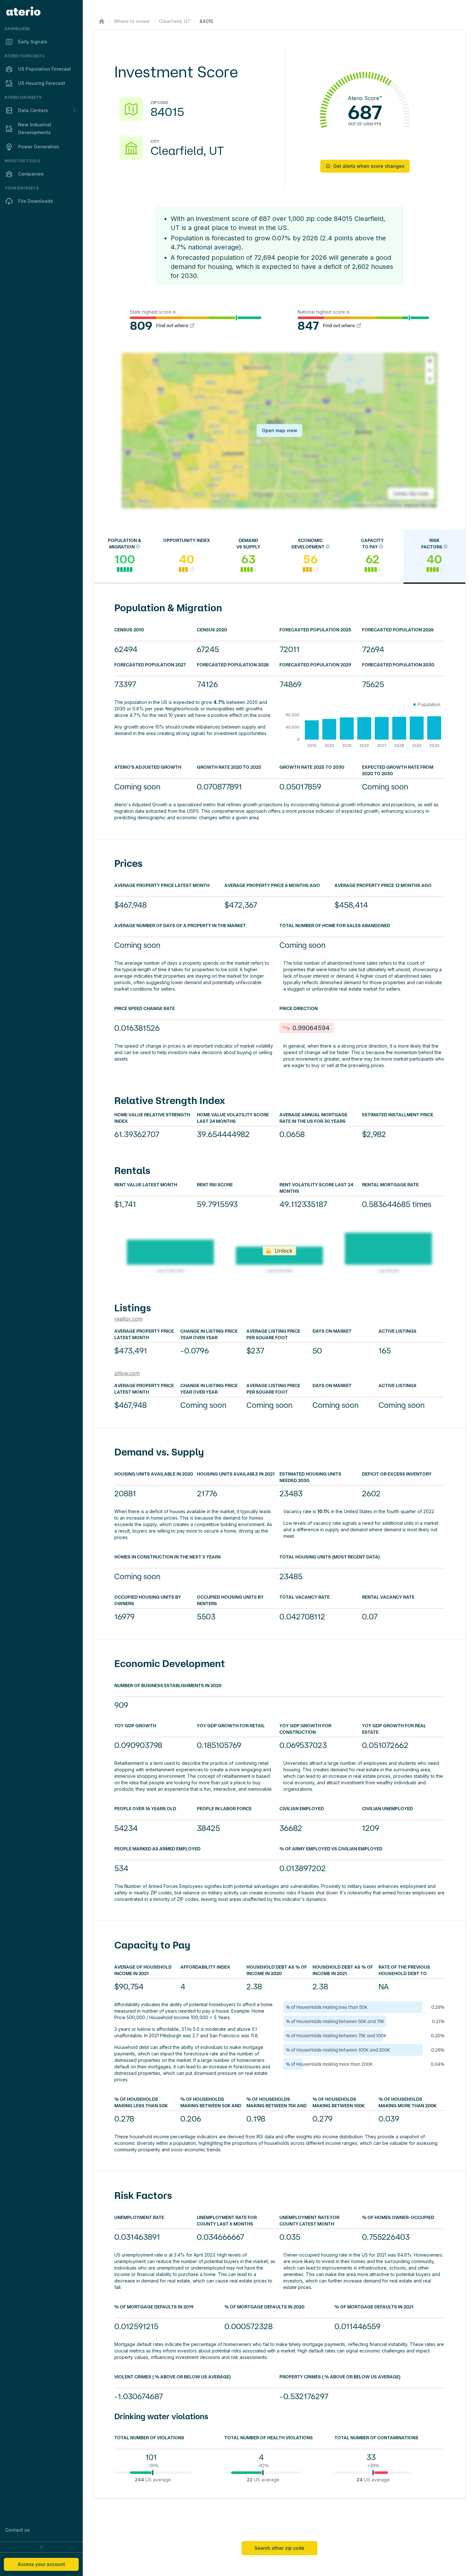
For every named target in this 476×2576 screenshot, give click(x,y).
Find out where (172, 326)
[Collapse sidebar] (41, 2547)
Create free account (367, 2514)
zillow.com (127, 1373)
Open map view (280, 430)
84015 (206, 21)
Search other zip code (279, 2548)
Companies (31, 174)
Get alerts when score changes (369, 166)
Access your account (41, 2564)
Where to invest (132, 21)
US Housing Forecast (42, 83)
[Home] (102, 21)
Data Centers (33, 110)
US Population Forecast (45, 69)
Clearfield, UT (175, 21)
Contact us (17, 2530)
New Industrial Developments (35, 128)
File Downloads (36, 201)
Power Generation (39, 147)
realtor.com (128, 1319)
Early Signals (33, 42)
